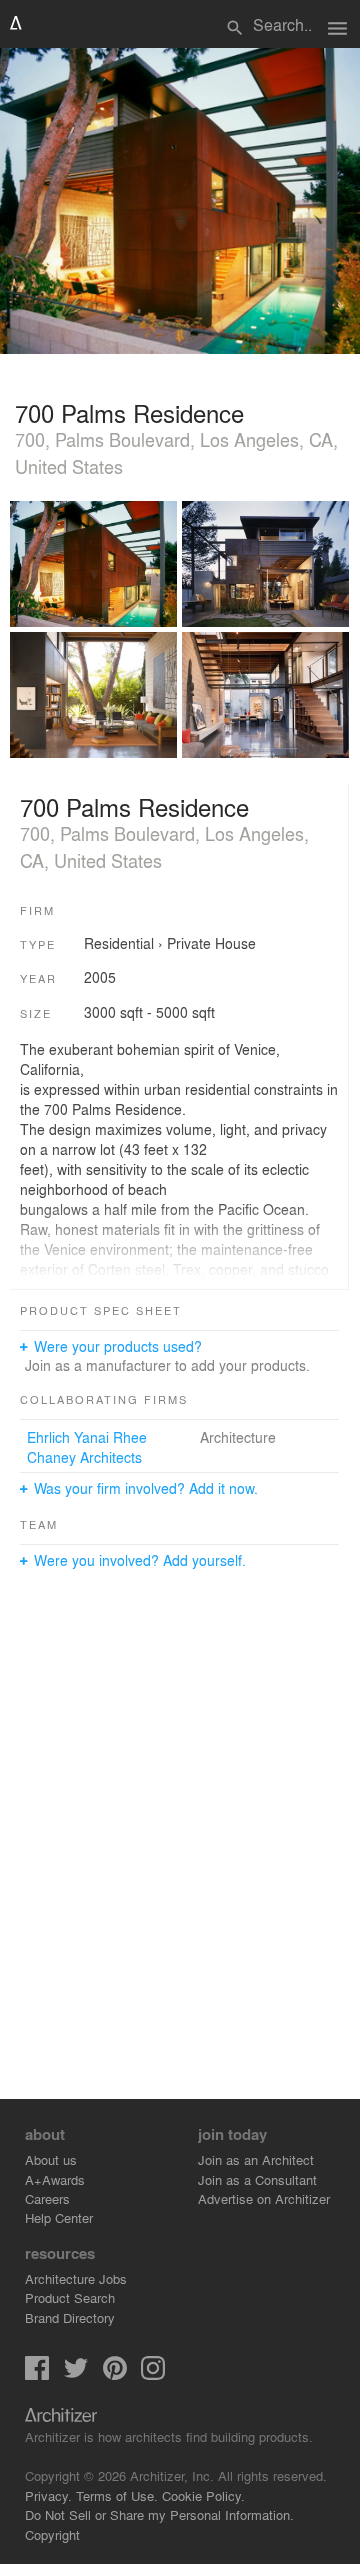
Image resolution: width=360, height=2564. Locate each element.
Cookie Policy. (203, 2495)
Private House (211, 943)
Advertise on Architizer (264, 2198)
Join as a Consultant (257, 2179)
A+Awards (55, 2179)
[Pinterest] (115, 2374)
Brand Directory (70, 2317)
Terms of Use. (117, 2495)
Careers (47, 2198)
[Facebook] (37, 2374)
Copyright (52, 2534)
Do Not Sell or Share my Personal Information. (159, 2514)
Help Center (59, 2217)
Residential (119, 943)
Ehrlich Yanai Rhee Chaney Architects (87, 1447)
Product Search (70, 2297)
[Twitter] (76, 2374)
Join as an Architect (256, 2159)
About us (51, 2159)
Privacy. (48, 2495)
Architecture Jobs (76, 2278)
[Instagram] (153, 2374)
